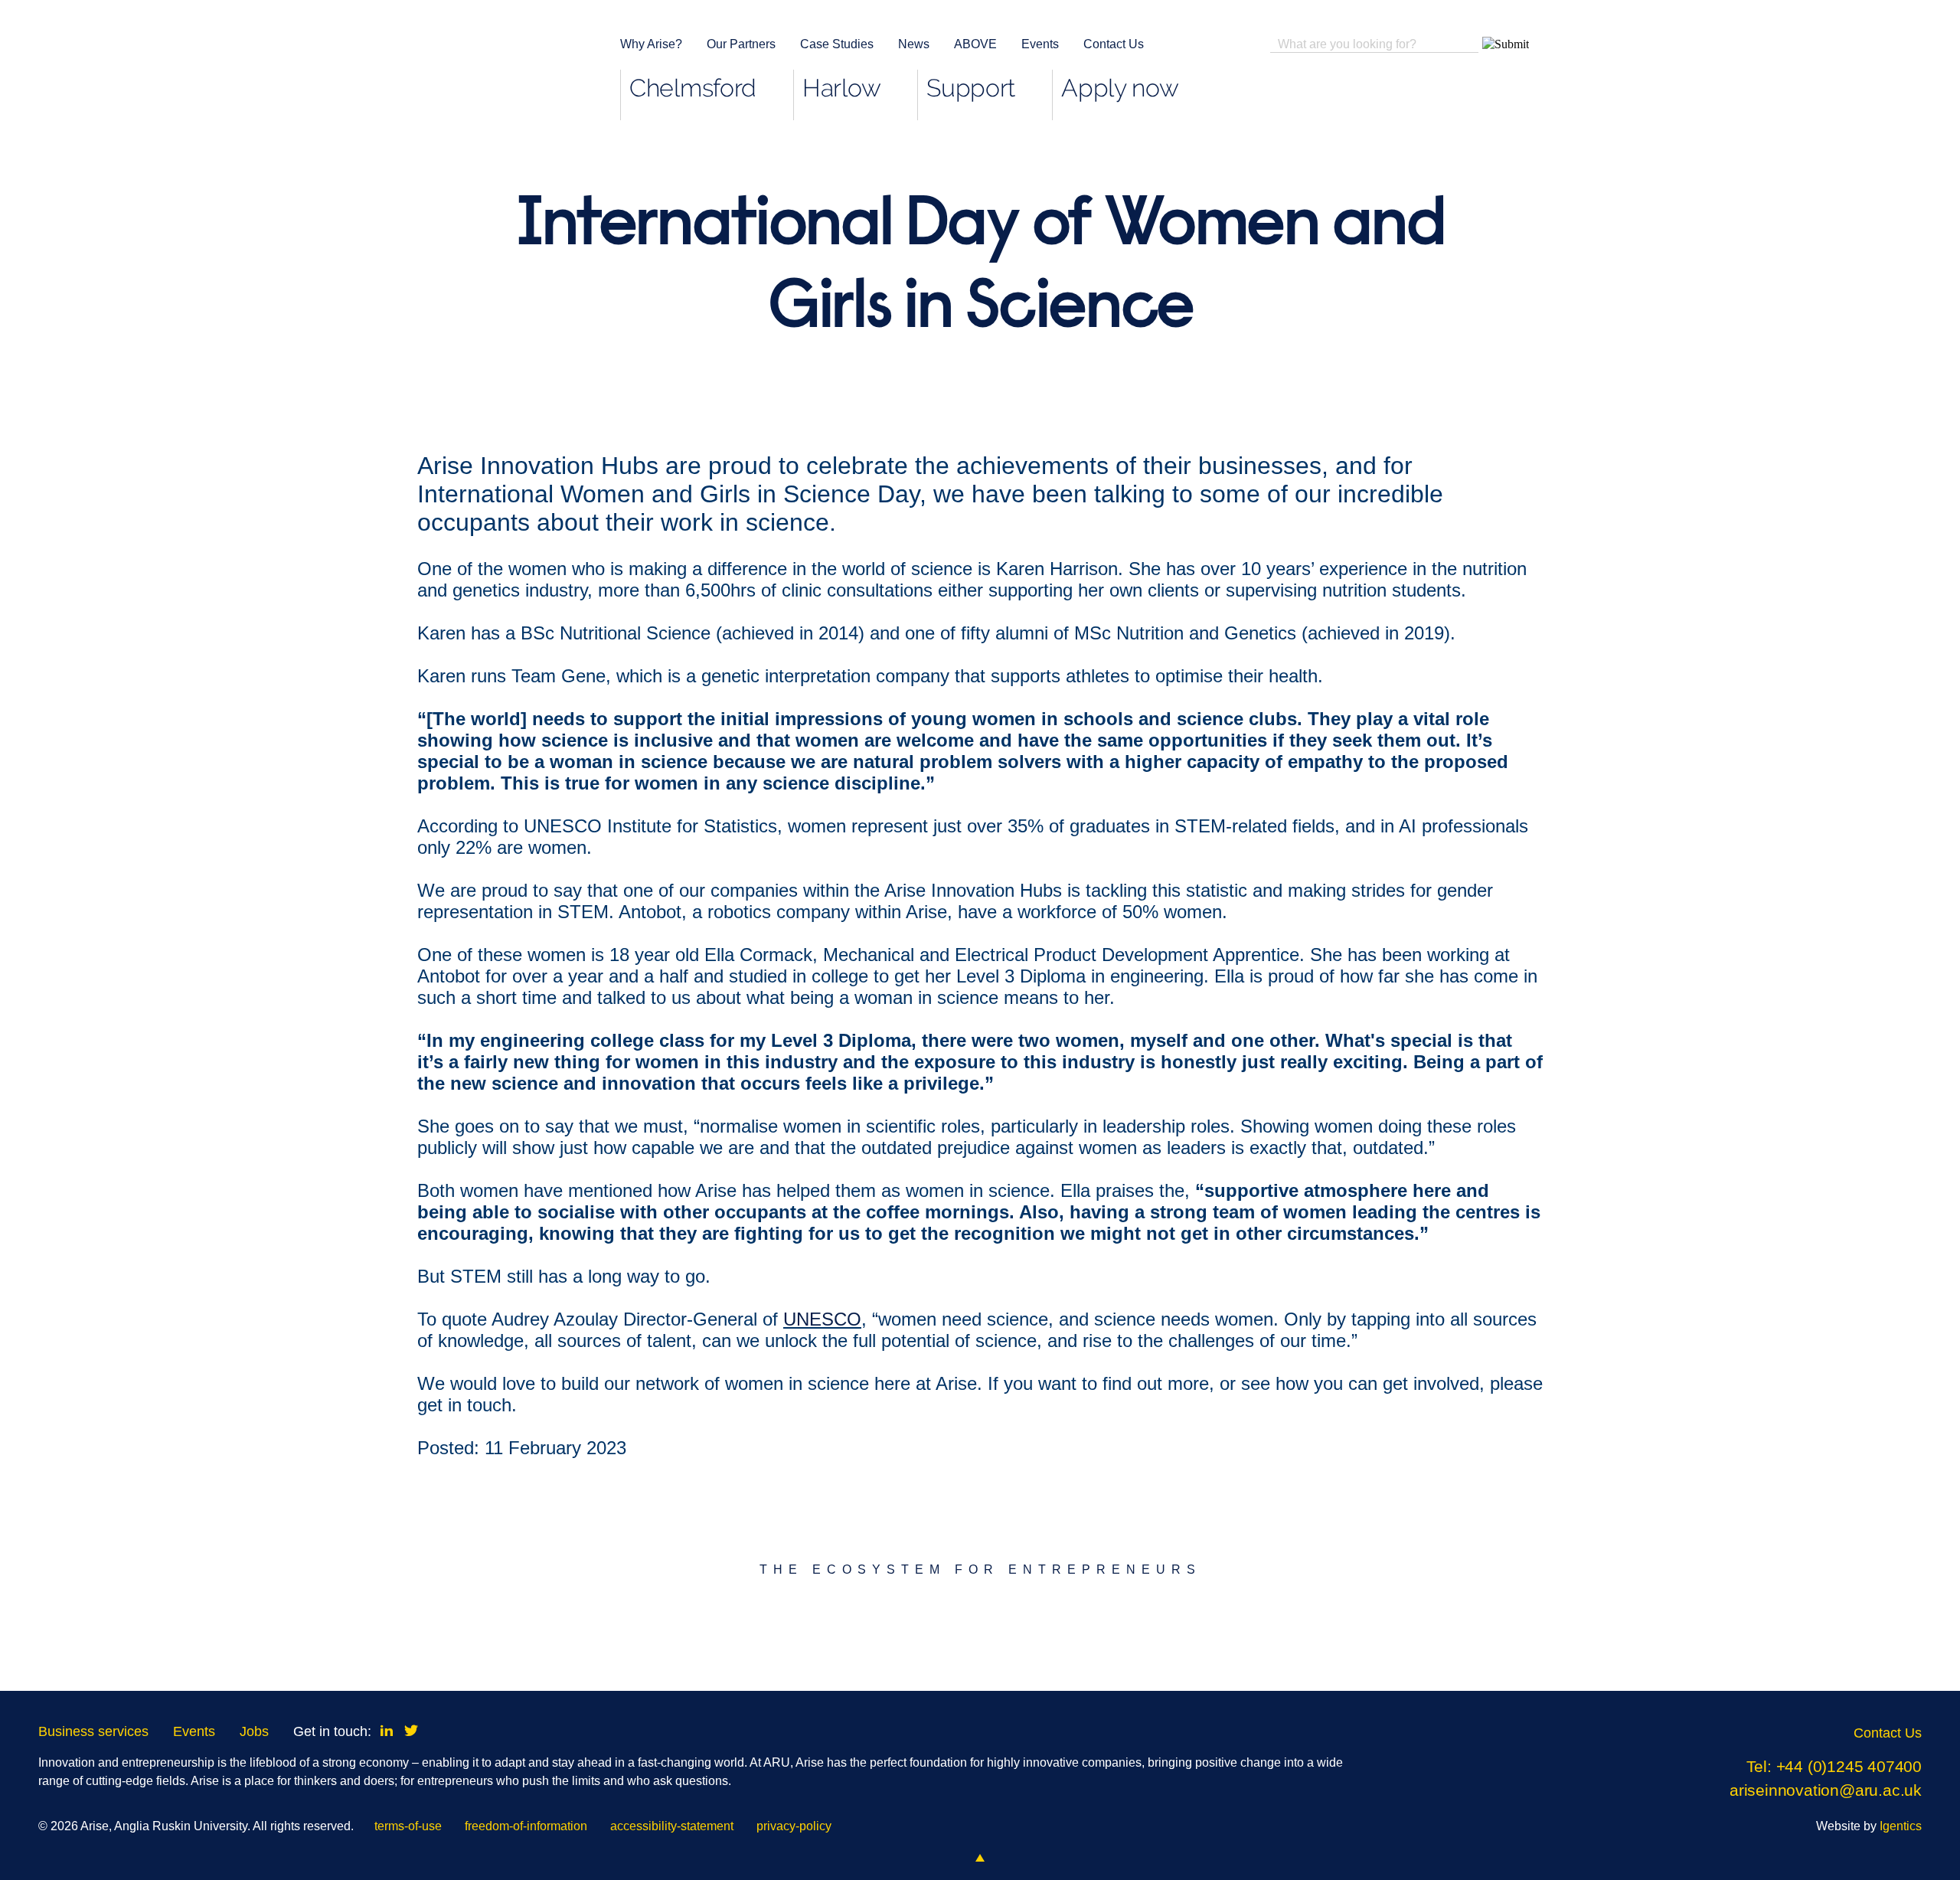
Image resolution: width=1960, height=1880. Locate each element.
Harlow (841, 88)
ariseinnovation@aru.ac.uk (1826, 1790)
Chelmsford (693, 88)
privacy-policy (794, 1826)
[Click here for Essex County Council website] (1216, 1631)
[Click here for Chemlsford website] (745, 1631)
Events (1040, 44)
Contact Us (1114, 44)
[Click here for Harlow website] (1689, 1631)
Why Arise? (651, 44)
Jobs (254, 1731)
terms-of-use (408, 1826)
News (914, 44)
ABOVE (975, 44)
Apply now (1120, 88)
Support (971, 88)
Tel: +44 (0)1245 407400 (1834, 1766)
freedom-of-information (526, 1826)
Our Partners (741, 44)
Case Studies (837, 44)
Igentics (1901, 1826)
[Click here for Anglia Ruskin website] (272, 1631)
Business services (93, 1731)
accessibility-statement (672, 1826)
